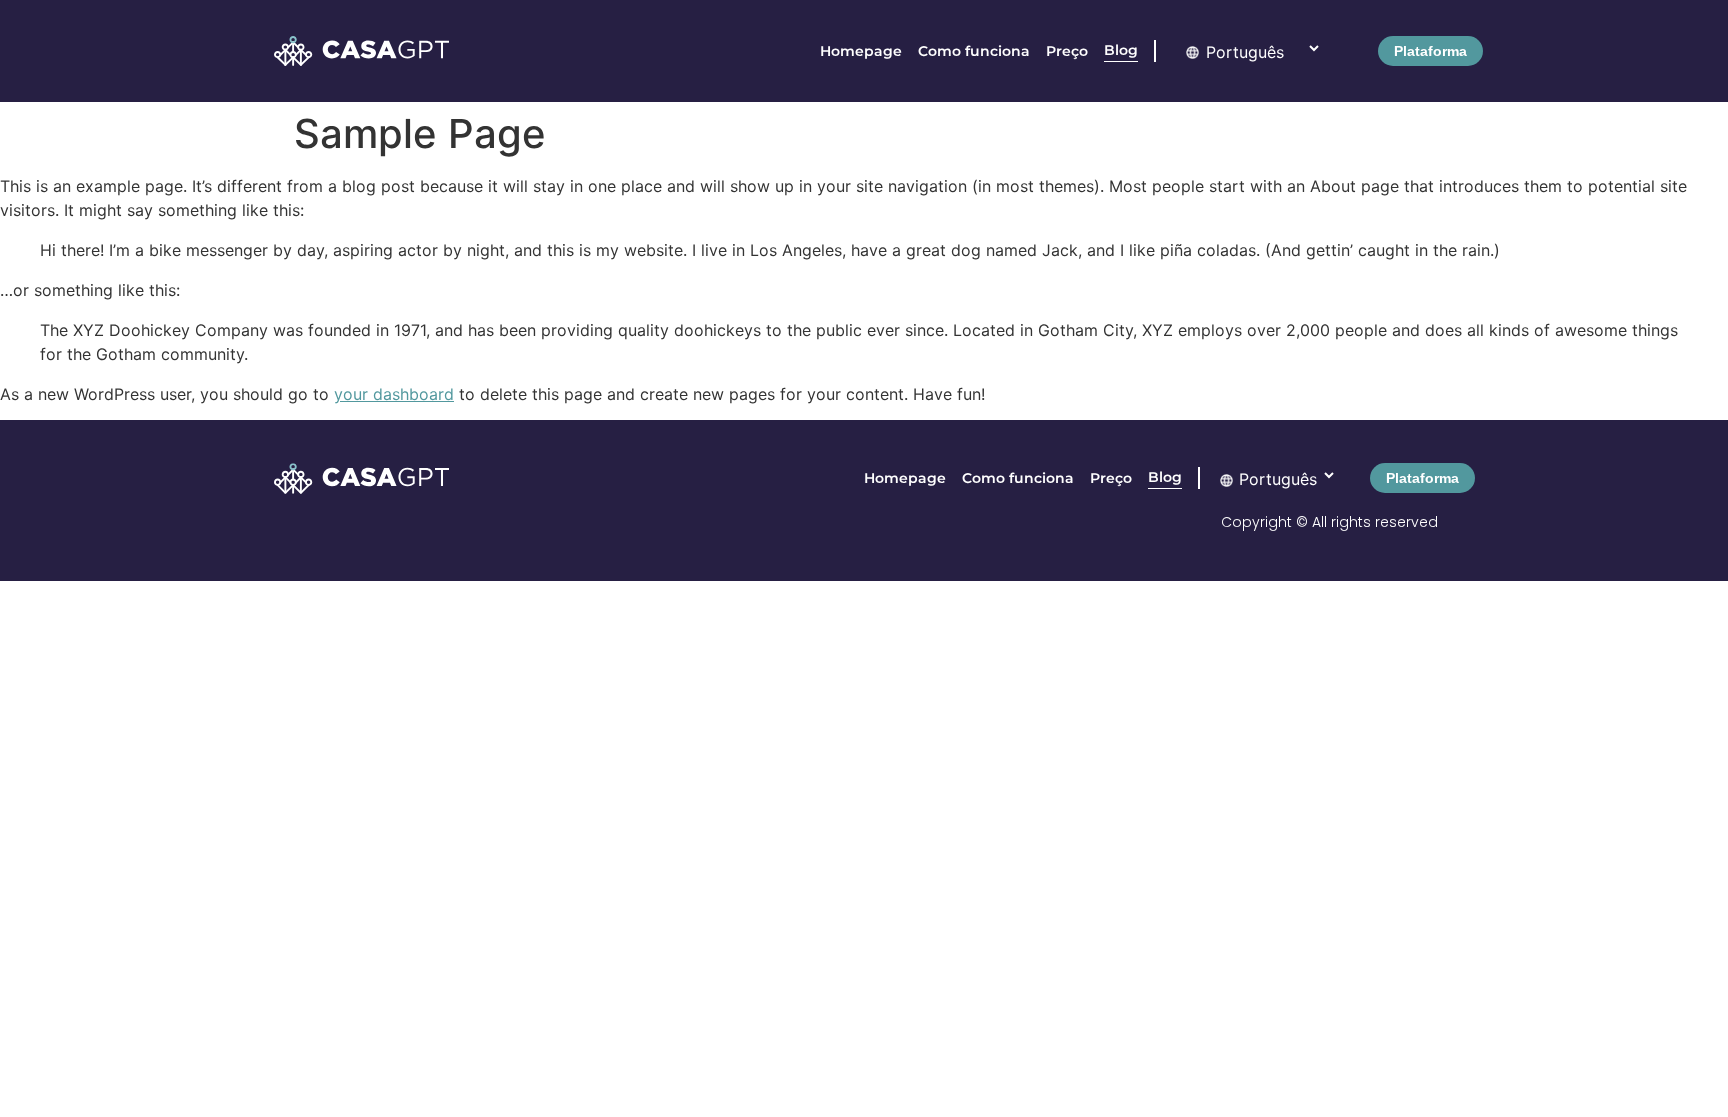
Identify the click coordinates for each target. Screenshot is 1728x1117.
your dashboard (394, 394)
